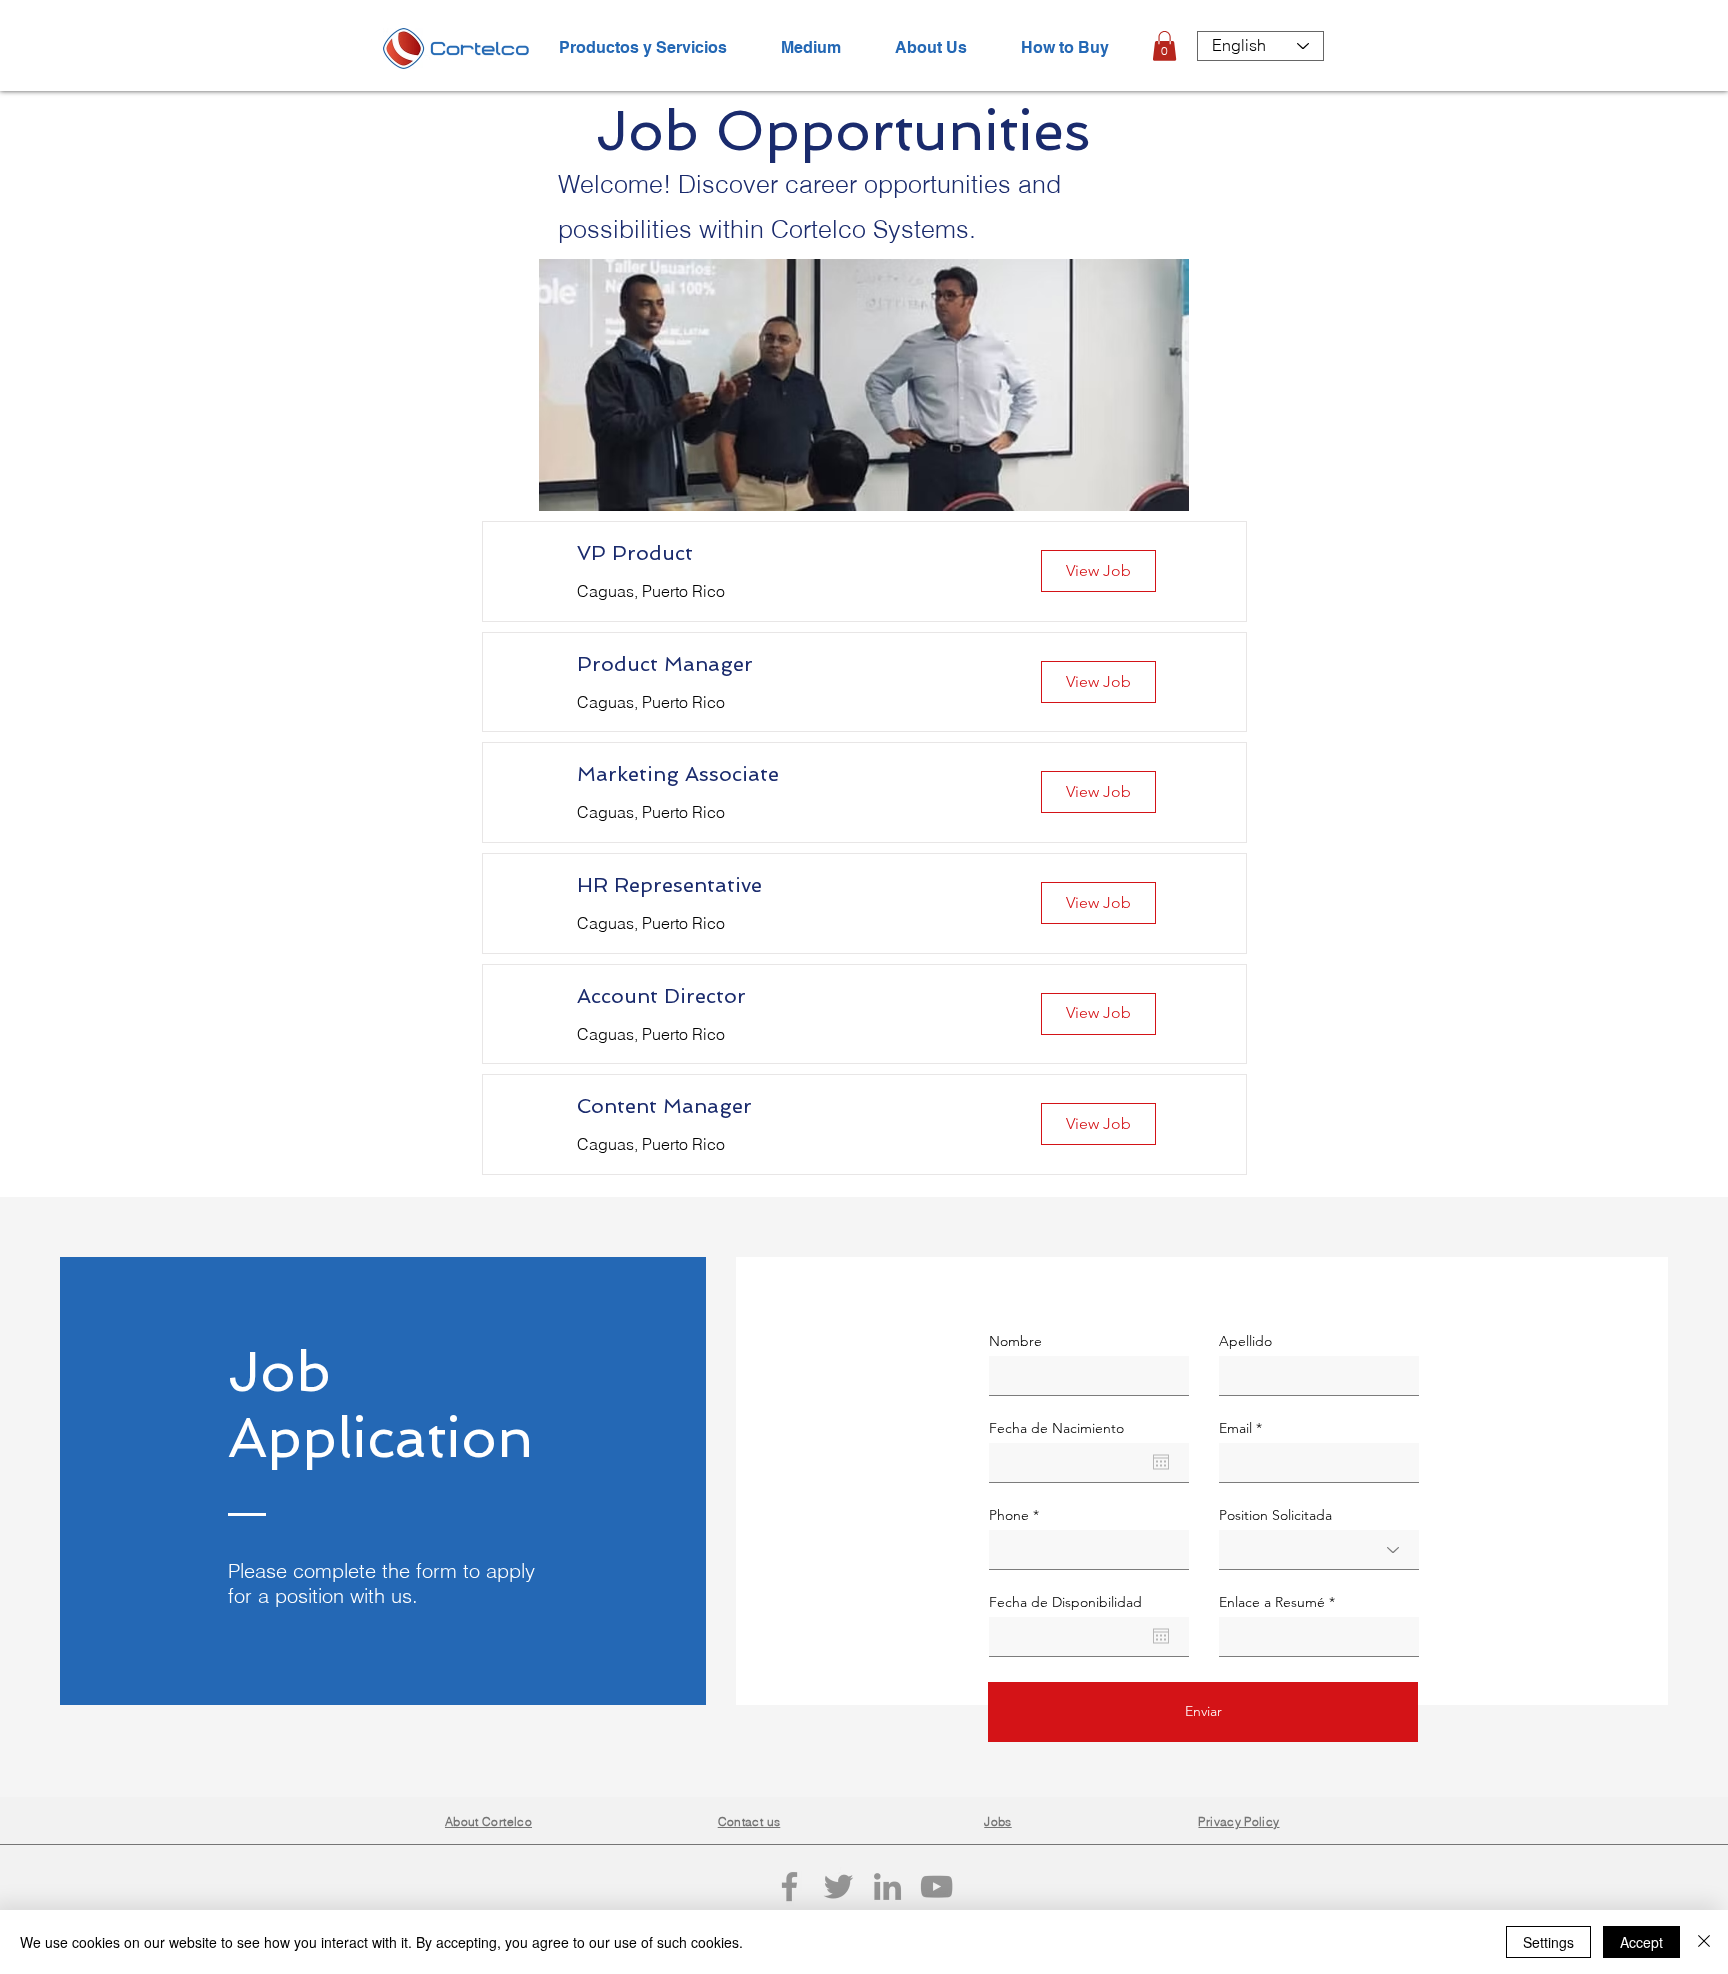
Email (1235, 1428)
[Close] (1704, 1942)
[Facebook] (789, 1886)
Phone (1009, 1515)
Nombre (1015, 1341)
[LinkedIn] (887, 1886)
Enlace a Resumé (1272, 1602)
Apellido (1245, 1341)
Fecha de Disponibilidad (1065, 1602)
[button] (1164, 46)
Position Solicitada (1275, 1515)
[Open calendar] (1161, 1462)
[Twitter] (838, 1886)
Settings (1548, 1942)
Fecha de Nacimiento (1056, 1428)
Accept (1641, 1942)
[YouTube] (936, 1886)
